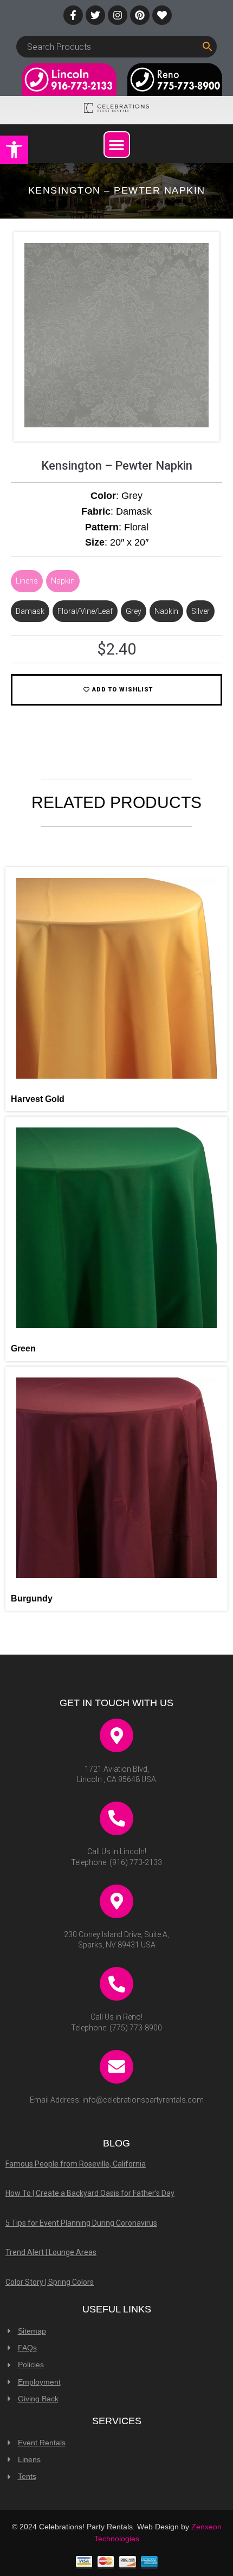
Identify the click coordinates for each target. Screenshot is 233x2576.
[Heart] (162, 15)
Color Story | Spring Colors (50, 2282)
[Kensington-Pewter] (116, 425)
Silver (200, 611)
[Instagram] (118, 15)
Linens (27, 581)
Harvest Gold (38, 1099)
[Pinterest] (140, 15)
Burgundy (32, 1598)
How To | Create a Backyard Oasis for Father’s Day (90, 2193)
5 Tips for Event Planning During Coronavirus (81, 2223)
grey (134, 611)
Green (23, 1348)
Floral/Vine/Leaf (85, 611)
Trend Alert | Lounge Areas (51, 2252)
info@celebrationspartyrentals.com (143, 2100)
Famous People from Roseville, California (76, 2164)
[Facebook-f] (73, 15)
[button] (14, 150)
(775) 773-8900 (136, 2028)
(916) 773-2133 (136, 1862)
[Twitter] (95, 15)
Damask (30, 611)
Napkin (63, 581)
